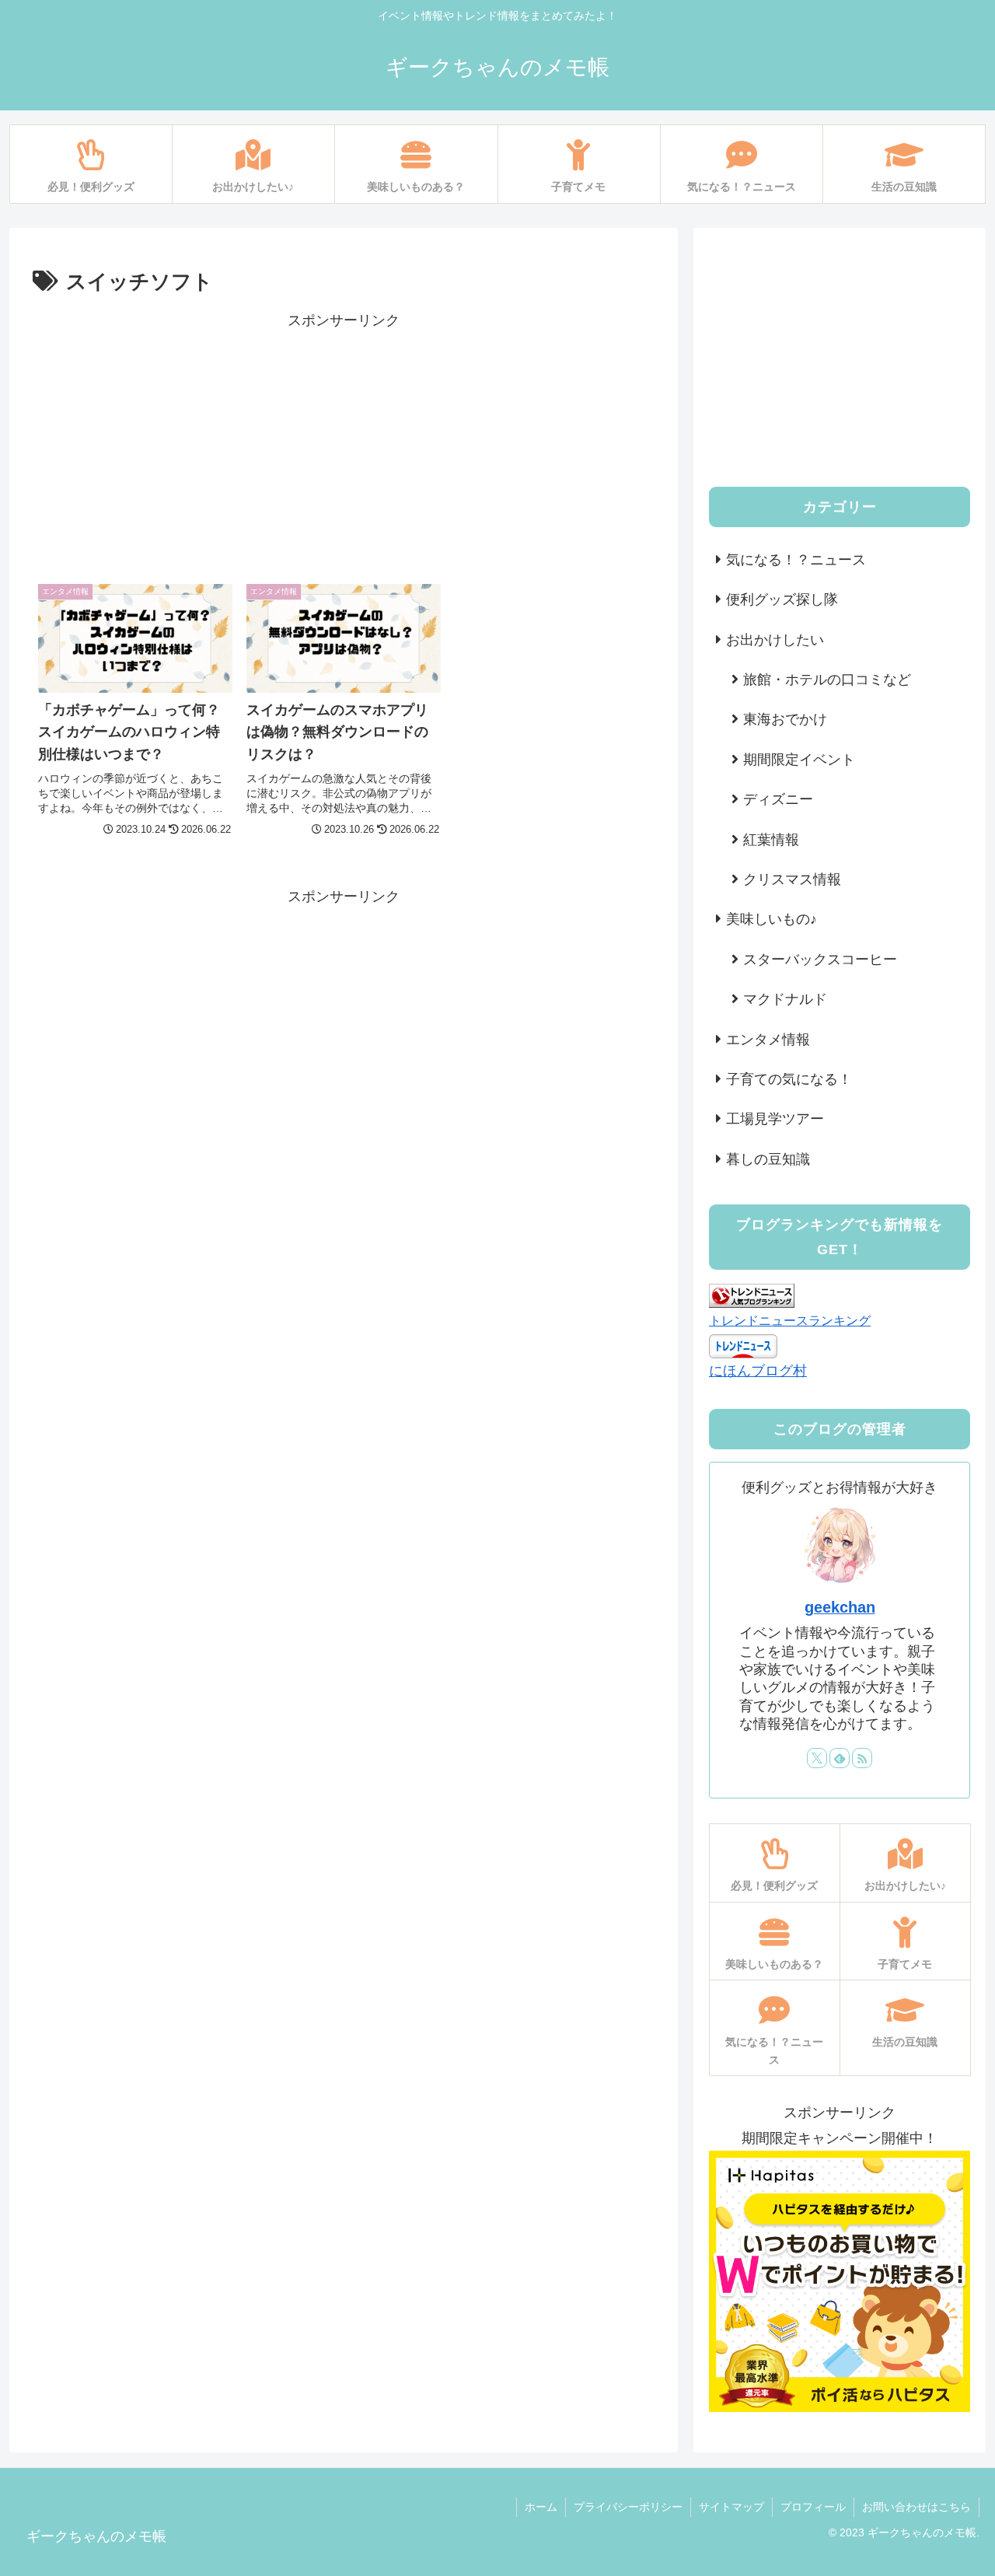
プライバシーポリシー (628, 2507)
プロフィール (813, 2507)
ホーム (541, 2507)
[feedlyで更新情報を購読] (840, 1758)
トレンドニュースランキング (790, 1320)
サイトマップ (731, 2507)
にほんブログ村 (758, 1371)
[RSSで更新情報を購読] (862, 1758)
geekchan (840, 1607)
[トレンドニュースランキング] (752, 1295)
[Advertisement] (344, 442)
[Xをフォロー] (817, 1758)
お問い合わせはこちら (916, 2507)
